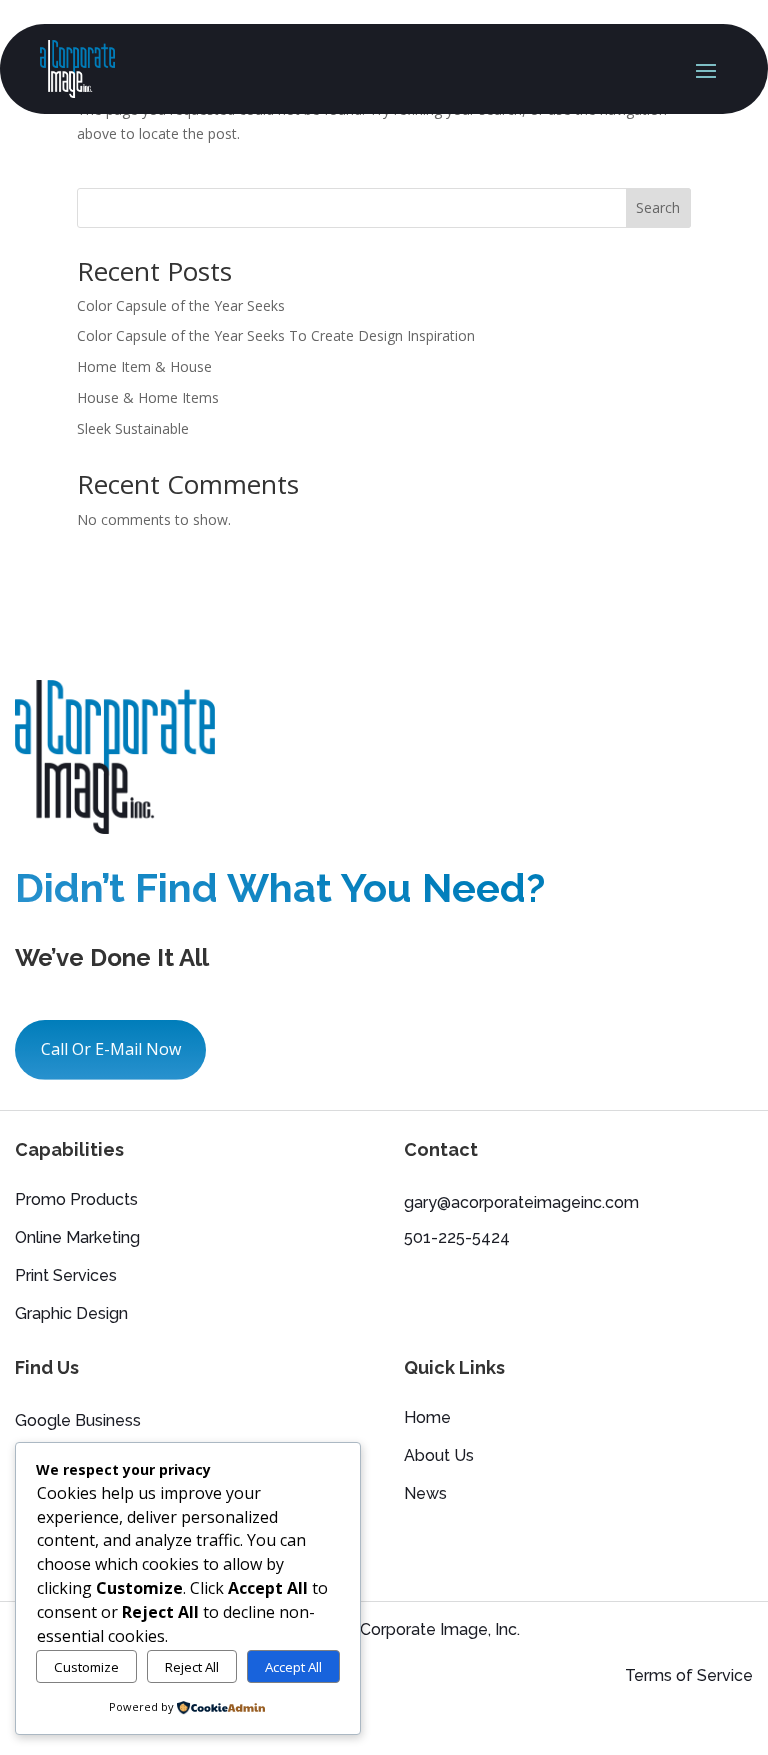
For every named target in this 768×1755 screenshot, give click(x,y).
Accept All (293, 1667)
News (425, 1495)
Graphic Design (71, 1315)
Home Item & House (144, 366)
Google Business (78, 1420)
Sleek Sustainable (133, 428)
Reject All (192, 1667)
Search (658, 207)
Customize (86, 1667)
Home (427, 1419)
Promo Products (76, 1201)
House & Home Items (148, 397)
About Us (439, 1457)
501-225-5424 (457, 1237)
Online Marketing (77, 1239)
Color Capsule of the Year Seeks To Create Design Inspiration (276, 335)
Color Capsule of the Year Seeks (181, 305)
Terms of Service (689, 1675)
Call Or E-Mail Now (111, 1049)
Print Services (66, 1277)
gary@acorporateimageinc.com (521, 1202)
